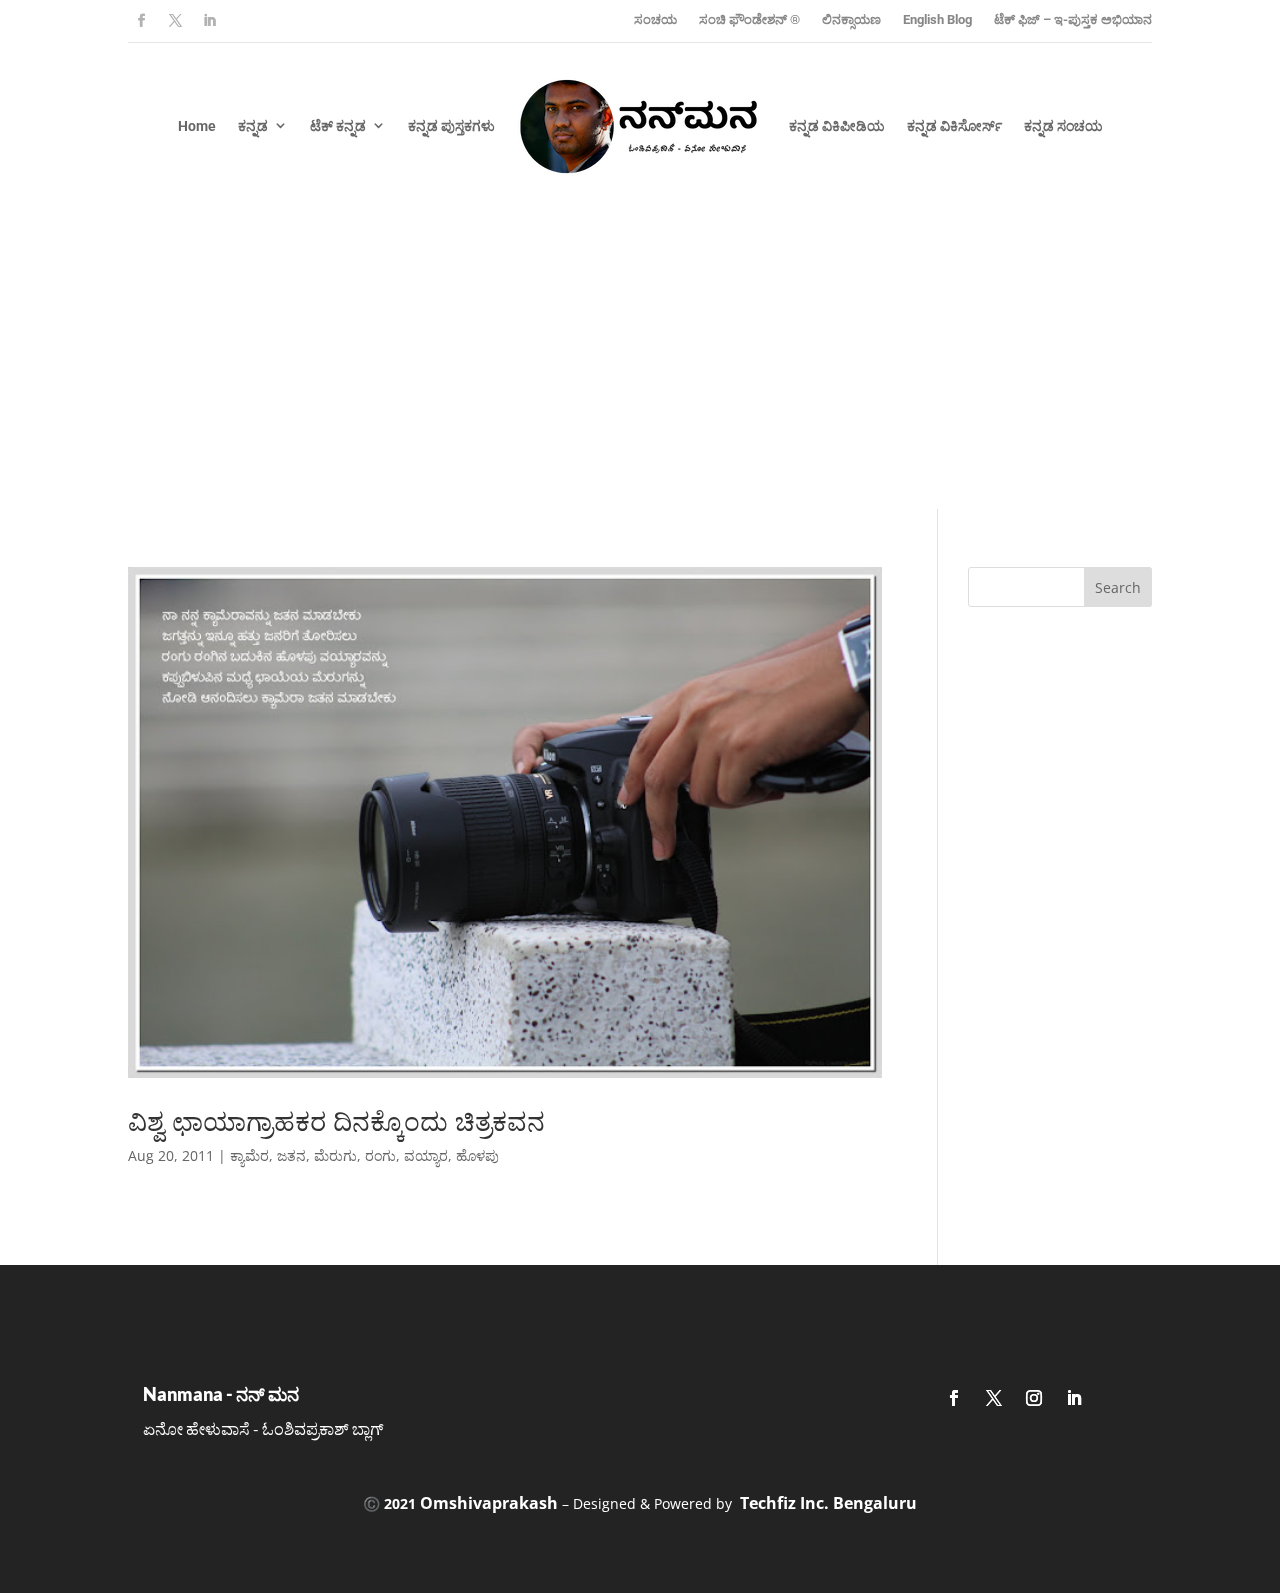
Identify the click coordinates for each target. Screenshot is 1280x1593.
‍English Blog (937, 19)
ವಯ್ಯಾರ (426, 1155)
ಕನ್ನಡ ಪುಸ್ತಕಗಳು (451, 126)
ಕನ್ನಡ (253, 126)
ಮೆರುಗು (335, 1155)
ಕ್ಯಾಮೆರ (249, 1155)
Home (197, 126)
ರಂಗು (380, 1155)
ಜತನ (291, 1155)
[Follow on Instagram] (1034, 1398)
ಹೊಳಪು (477, 1155)
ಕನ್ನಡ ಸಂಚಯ (1063, 126)
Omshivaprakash (489, 1503)
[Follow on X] (175, 21)
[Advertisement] (640, 359)
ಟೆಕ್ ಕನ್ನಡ (338, 126)
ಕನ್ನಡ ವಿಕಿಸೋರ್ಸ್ (954, 126)
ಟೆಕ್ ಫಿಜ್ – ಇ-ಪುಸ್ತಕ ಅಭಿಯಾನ (1073, 19)
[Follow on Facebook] (141, 21)
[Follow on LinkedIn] (209, 21)
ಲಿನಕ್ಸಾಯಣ (851, 19)
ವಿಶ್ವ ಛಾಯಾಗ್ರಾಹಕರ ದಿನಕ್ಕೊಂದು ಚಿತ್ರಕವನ (336, 1121)
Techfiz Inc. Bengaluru (828, 1503)
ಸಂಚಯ (655, 19)
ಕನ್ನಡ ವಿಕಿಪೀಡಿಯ (837, 126)
